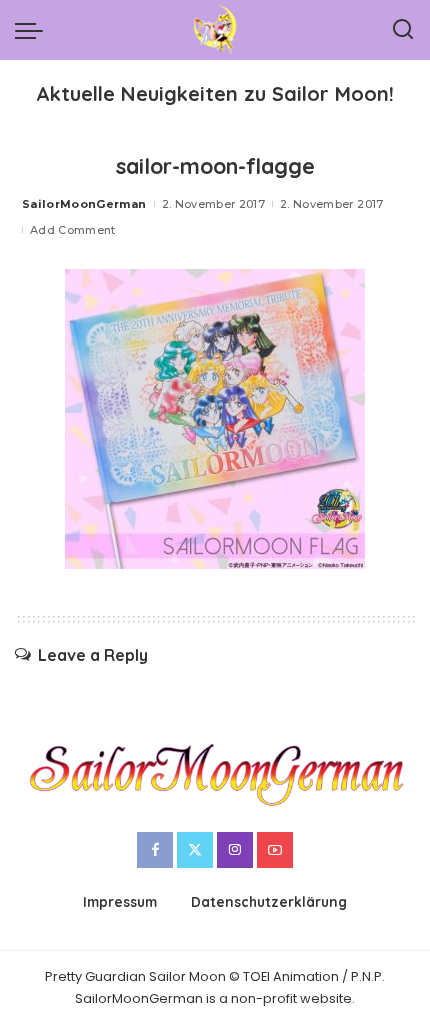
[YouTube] (275, 850)
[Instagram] (235, 850)
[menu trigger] (34, 30)
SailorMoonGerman (84, 204)
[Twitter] (195, 850)
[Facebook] (155, 850)
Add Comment (73, 230)
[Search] (403, 30)
